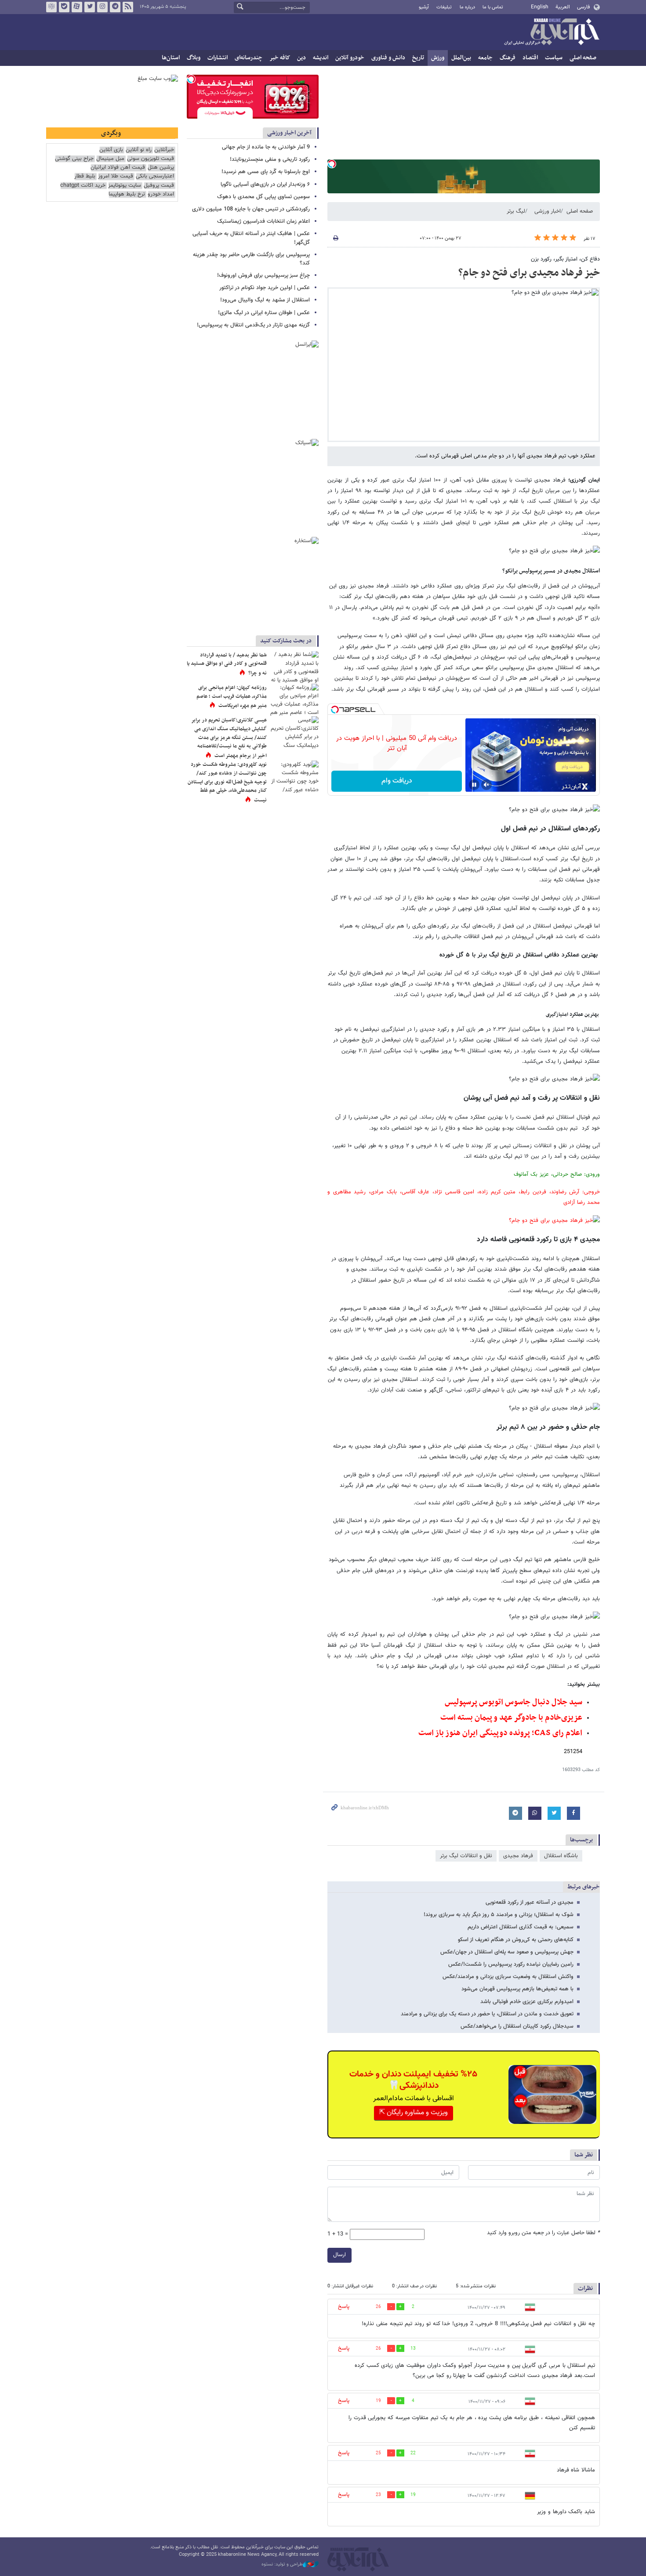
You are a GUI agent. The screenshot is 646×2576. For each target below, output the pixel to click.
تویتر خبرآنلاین (90, 7)
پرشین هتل (161, 168)
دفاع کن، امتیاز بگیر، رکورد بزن (565, 259)
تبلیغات (444, 7)
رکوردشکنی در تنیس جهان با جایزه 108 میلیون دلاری (251, 209)
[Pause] (474, 785)
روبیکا (51, 7)
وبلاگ (194, 58)
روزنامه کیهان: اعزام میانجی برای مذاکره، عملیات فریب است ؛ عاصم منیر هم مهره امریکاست (232, 697)
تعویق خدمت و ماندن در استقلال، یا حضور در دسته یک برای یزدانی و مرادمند (487, 2014)
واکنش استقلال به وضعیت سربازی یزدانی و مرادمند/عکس (508, 1977)
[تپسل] (332, 164)
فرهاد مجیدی (518, 1856)
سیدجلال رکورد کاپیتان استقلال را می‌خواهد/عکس (517, 2026)
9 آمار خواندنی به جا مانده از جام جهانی (266, 147)
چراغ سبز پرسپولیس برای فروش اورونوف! (263, 275)
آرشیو (424, 7)
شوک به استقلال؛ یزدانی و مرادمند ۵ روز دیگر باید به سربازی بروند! (499, 1915)
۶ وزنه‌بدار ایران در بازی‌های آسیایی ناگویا (265, 185)
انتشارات (218, 58)
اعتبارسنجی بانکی (155, 176)
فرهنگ (508, 58)
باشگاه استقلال (561, 1856)
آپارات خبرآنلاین (77, 7)
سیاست (554, 58)
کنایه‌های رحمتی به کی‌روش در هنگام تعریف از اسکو (516, 1940)
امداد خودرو (161, 194)
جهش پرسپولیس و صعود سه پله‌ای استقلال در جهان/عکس (507, 1952)
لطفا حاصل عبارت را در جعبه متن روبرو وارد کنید (543, 2233)
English (540, 7)
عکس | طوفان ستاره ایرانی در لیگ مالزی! (264, 313)
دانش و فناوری (388, 58)
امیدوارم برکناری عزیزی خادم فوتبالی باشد (527, 2002)
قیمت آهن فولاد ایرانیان (118, 168)
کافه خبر (280, 58)
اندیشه (321, 58)
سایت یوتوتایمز (125, 186)
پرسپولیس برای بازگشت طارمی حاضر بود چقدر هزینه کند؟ (251, 259)
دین (301, 58)
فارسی (583, 7)
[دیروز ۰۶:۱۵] (294, 700)
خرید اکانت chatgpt (83, 186)
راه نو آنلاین (139, 150)
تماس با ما (493, 7)
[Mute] (486, 785)
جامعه (485, 58)
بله (64, 7)
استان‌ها (171, 58)
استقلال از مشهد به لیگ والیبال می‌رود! (265, 300)
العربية (563, 7)
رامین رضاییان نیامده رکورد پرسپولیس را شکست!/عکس (511, 1964)
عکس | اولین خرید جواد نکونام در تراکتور (265, 288)
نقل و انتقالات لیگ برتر (466, 1856)
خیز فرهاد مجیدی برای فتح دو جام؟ (529, 273)
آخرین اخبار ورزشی (289, 133)
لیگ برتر (516, 211)
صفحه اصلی (583, 58)
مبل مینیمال (110, 159)
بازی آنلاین (111, 150)
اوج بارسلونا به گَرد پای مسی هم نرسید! (266, 172)
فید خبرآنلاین (128, 7)
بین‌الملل (461, 58)
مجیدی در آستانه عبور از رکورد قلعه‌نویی (530, 1902)
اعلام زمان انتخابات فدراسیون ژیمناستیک (263, 221)
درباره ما (467, 7)
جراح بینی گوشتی (74, 159)
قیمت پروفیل (159, 186)
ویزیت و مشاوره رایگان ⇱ (414, 2113)
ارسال (339, 2255)
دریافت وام (397, 781)
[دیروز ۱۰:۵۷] (294, 777)
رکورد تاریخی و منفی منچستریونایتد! (270, 159)
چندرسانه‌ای (249, 58)
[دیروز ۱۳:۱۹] (294, 667)
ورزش (438, 58)
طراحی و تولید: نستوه (282, 2565)
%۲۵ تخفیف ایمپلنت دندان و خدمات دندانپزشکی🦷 (413, 2080)
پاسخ (344, 2307)
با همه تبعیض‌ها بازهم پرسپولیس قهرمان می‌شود (517, 1989)
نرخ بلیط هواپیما (127, 194)
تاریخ (418, 58)
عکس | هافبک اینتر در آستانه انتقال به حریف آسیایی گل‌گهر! (251, 238)
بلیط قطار (85, 176)
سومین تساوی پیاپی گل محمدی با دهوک (263, 197)
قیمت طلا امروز (116, 176)
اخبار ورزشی (548, 211)
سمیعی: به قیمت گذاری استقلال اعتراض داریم (521, 1927)
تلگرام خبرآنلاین (115, 7)
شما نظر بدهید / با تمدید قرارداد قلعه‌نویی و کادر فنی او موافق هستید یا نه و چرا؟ (227, 664)
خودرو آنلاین (350, 58)
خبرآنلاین (552, 33)
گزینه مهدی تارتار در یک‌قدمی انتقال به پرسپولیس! (253, 325)
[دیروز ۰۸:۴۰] (294, 732)
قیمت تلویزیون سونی (151, 159)
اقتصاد (530, 58)
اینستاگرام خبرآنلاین (102, 7)
